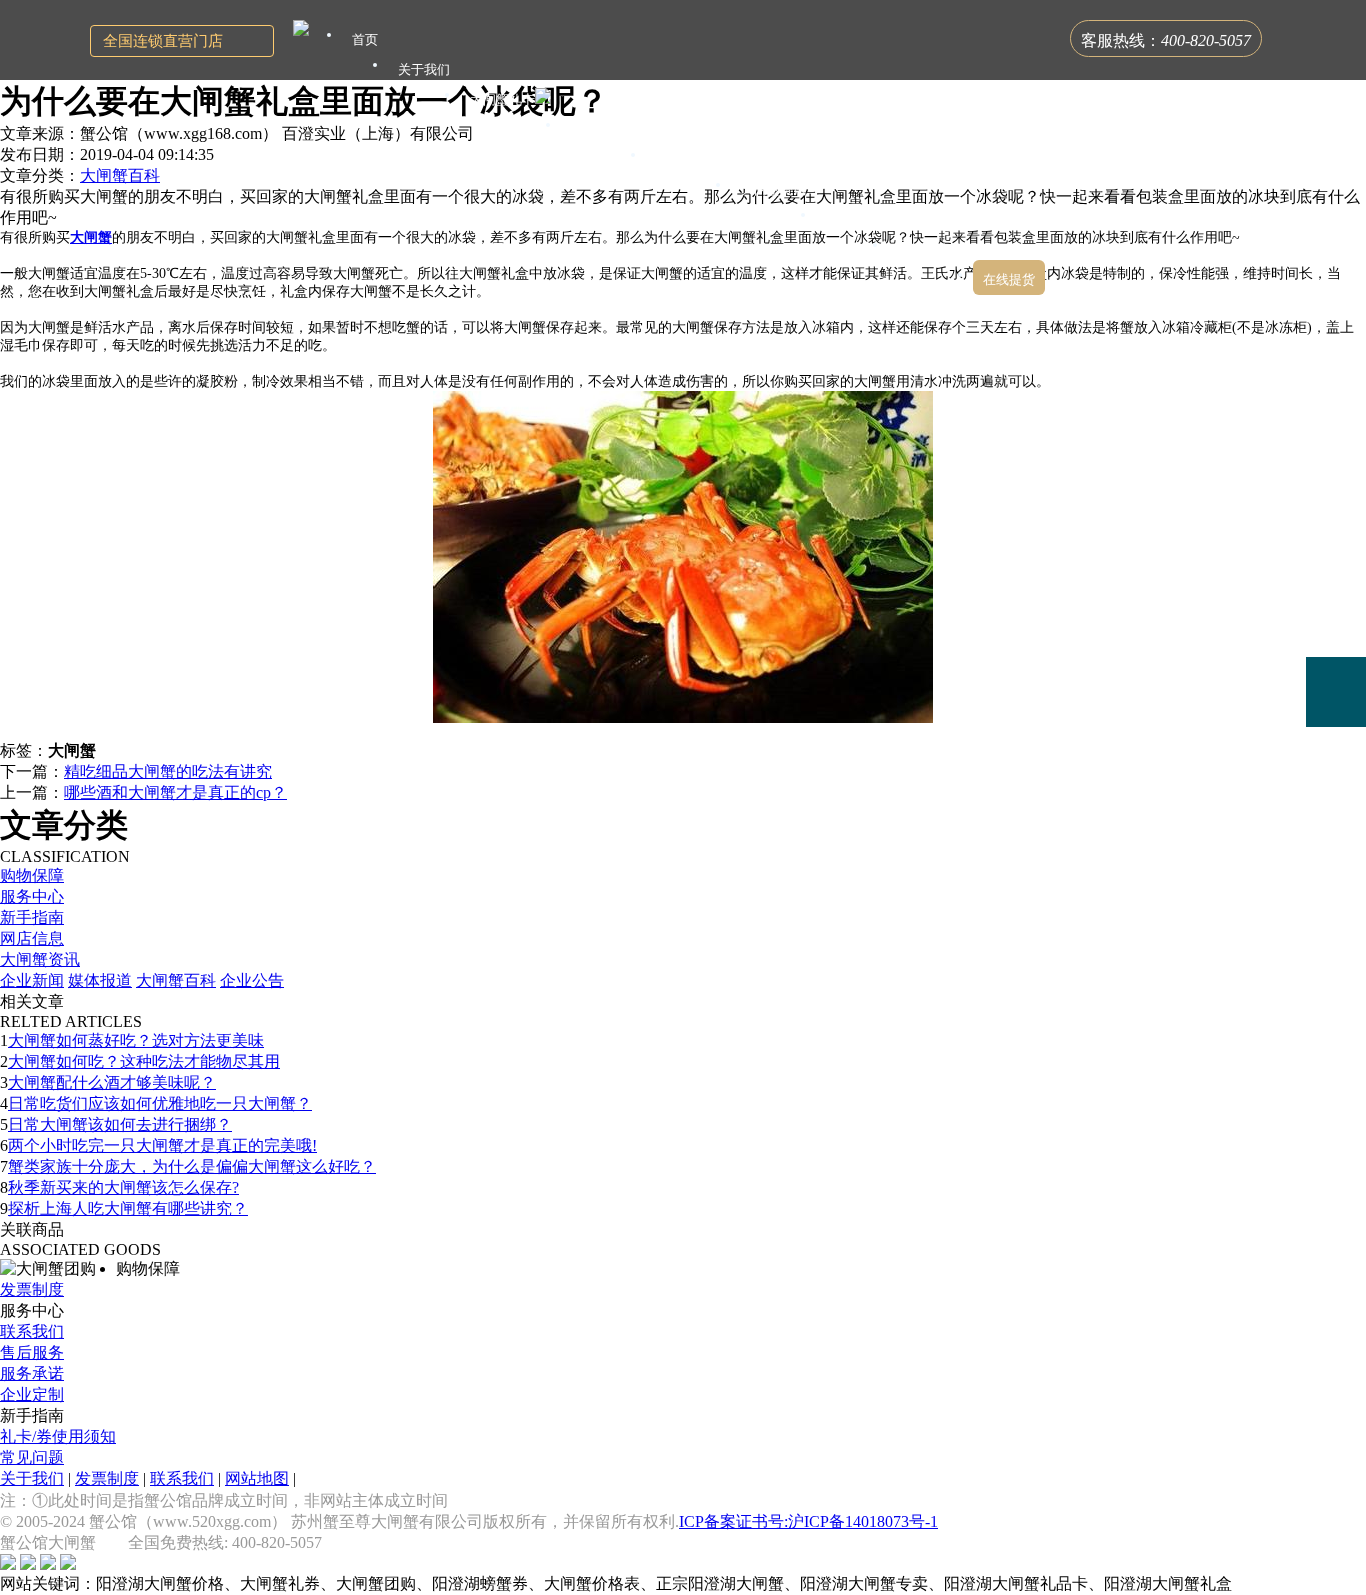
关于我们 (32, 1478)
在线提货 (1009, 279)
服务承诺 (32, 1373)
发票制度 (32, 1289)
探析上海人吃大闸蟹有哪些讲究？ (128, 1208)
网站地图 (257, 1478)
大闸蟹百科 (120, 175)
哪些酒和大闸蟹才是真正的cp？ (175, 792)
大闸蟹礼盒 (603, 129)
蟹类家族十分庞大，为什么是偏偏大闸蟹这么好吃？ (192, 1166)
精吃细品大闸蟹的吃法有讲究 (168, 771)
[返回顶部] (1336, 831)
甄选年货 (852, 219)
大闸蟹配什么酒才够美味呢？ (112, 1082)
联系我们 (32, 1331)
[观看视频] (1336, 774)
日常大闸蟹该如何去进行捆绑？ (120, 1124)
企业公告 (252, 980)
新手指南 (32, 917)
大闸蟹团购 (688, 159)
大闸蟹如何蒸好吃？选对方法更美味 (136, 1040)
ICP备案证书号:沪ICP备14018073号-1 (808, 1521)
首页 (365, 39)
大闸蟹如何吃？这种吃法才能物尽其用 (144, 1061)
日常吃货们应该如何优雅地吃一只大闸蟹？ (160, 1103)
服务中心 (32, 896)
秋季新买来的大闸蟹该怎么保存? (123, 1187)
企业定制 (32, 1394)
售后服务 (32, 1352)
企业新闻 (32, 980)
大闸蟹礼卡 (502, 99)
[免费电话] (1336, 692)
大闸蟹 (91, 237)
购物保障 (32, 875)
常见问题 (32, 1457)
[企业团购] (1336, 622)
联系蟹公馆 (930, 249)
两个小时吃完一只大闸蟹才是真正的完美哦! (162, 1145)
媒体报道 (100, 980)
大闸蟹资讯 (40, 959)
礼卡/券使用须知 (58, 1436)
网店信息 (32, 938)
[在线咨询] (1336, 551)
